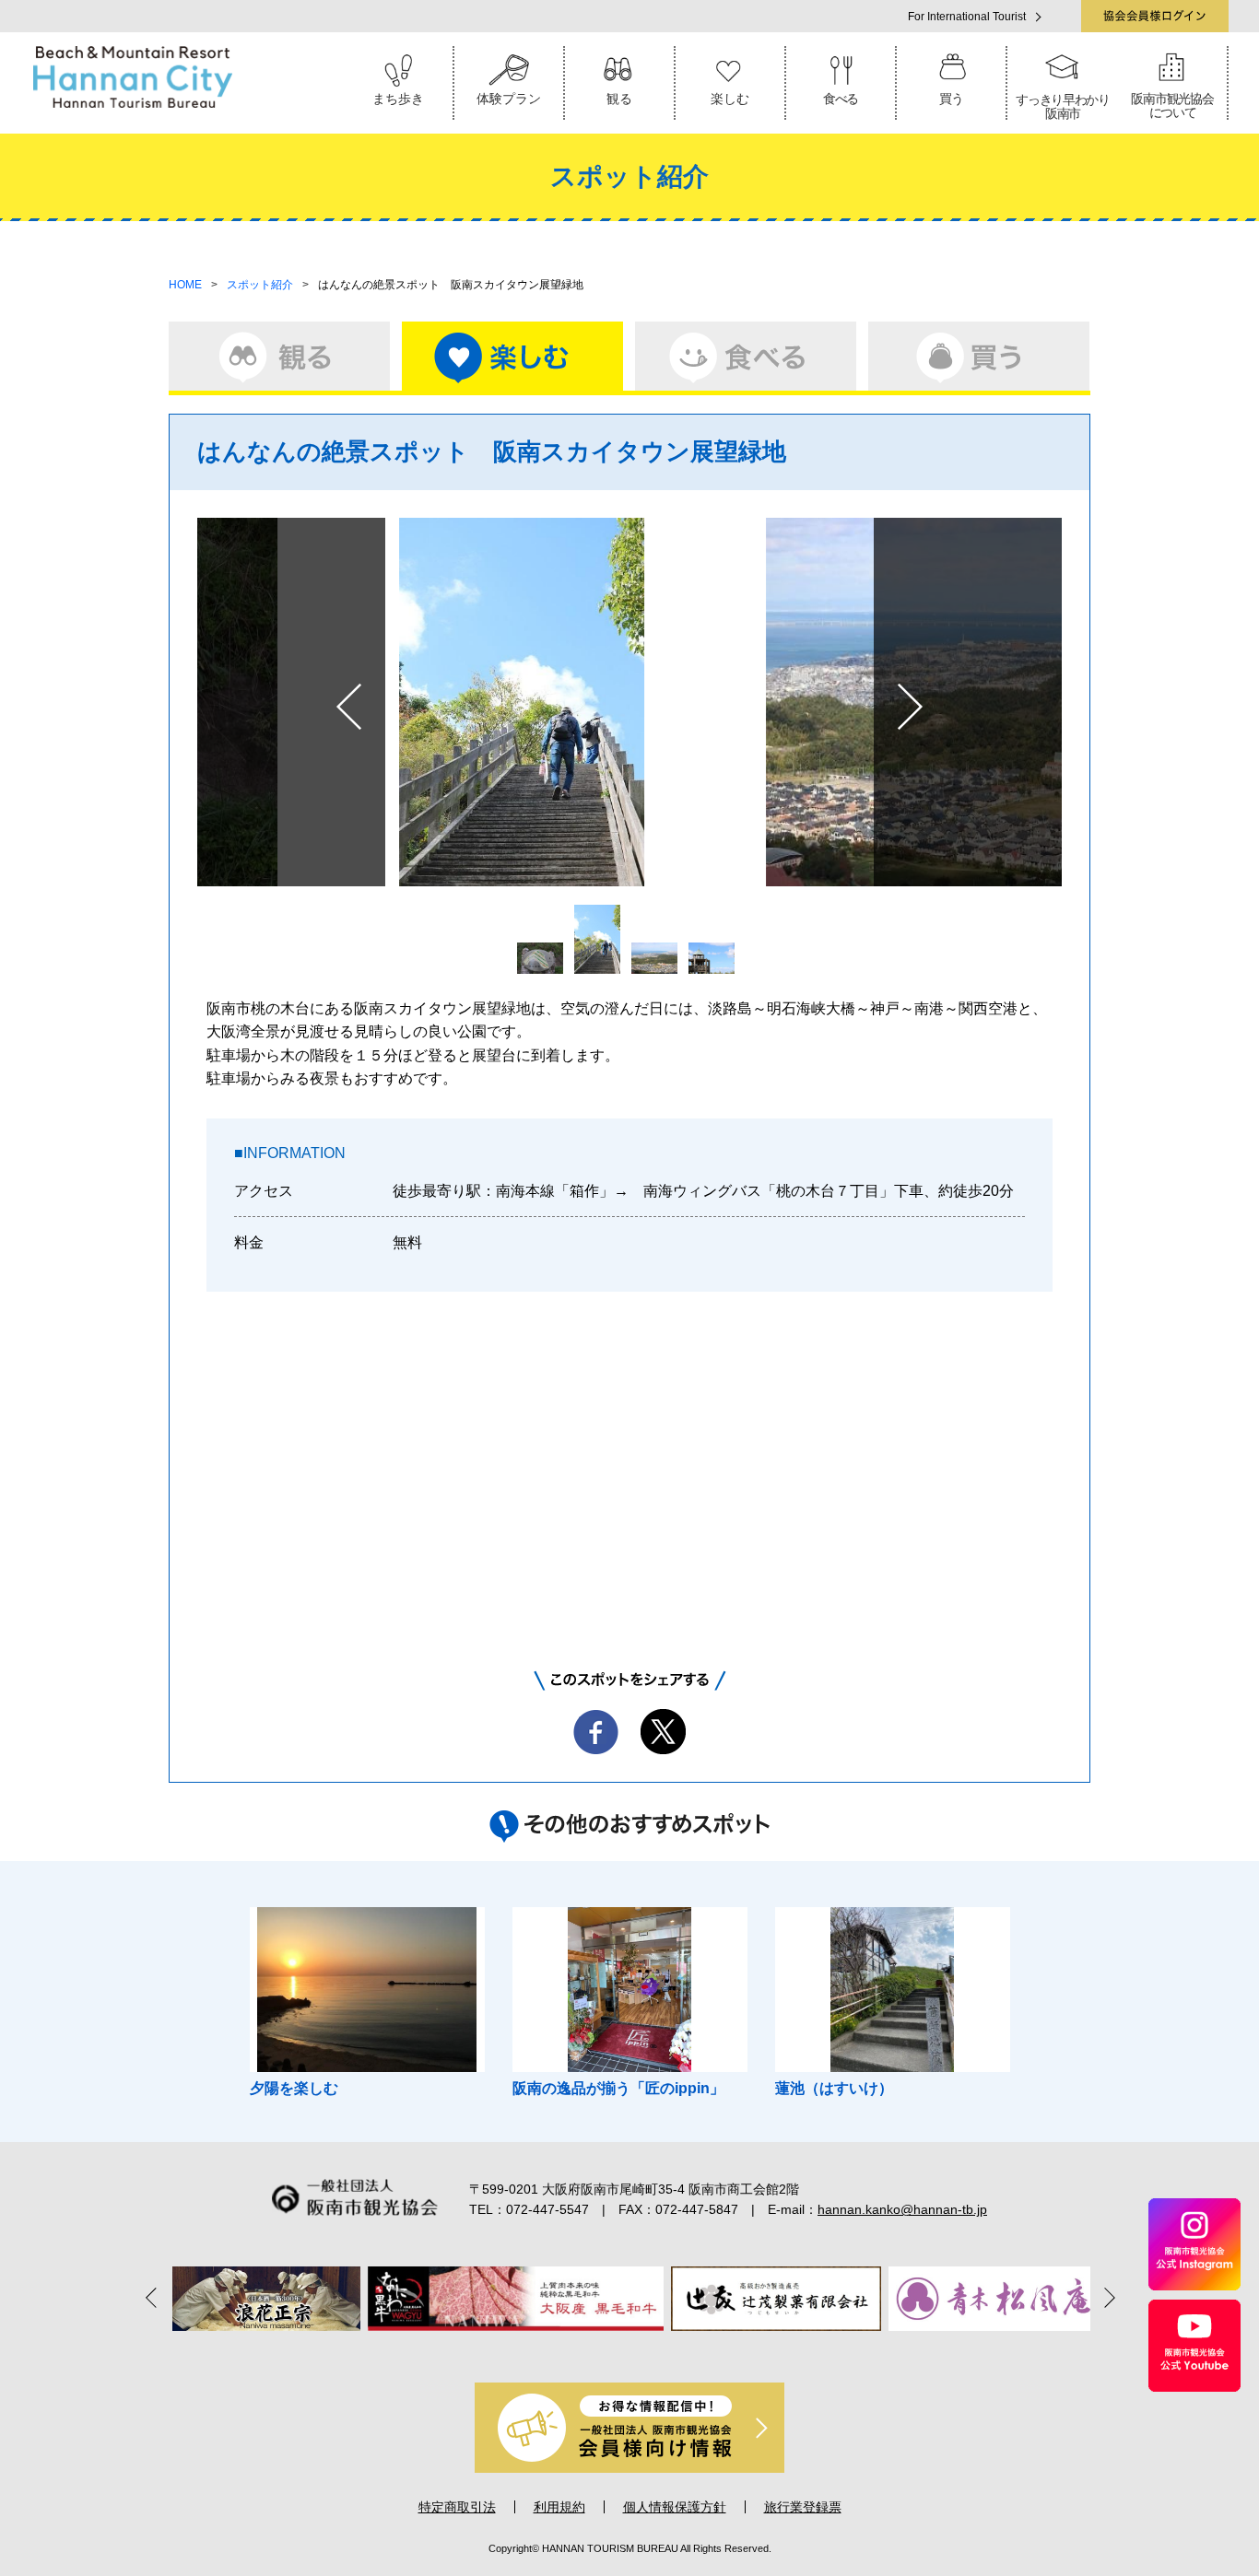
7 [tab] (707, 2350)
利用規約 (559, 2507)
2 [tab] (578, 2350)
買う (951, 99)
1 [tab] (552, 2350)
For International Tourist (967, 17)
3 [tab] (604, 2350)
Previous (155, 2297)
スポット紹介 (260, 285)
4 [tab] (629, 2350)
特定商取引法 (457, 2507)
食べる (841, 99)
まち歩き (398, 99)
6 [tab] (681, 2350)
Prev (349, 707)
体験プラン (509, 99)
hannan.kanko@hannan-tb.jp (902, 2209)
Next (910, 707)
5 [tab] (655, 2350)
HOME (185, 285)
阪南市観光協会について (1172, 105)
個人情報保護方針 (675, 2507)
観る (619, 99)
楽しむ (730, 99)
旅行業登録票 (803, 2507)
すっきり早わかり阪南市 (1063, 106)
